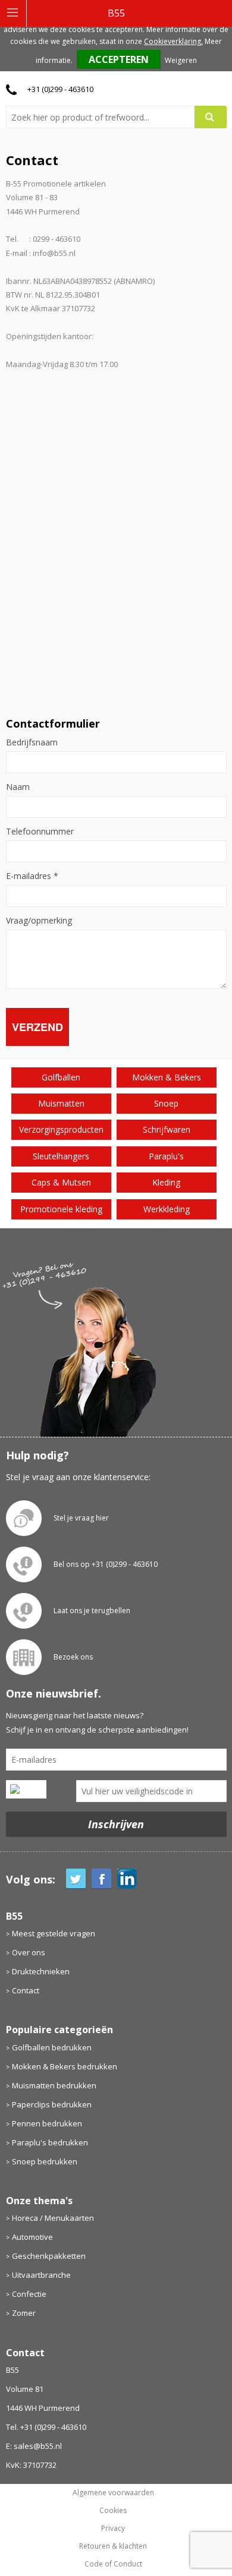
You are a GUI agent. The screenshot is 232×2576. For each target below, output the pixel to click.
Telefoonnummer (40, 832)
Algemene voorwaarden (113, 2493)
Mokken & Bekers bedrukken (65, 2066)
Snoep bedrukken (45, 2161)
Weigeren (181, 60)
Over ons (29, 1952)
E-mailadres (32, 876)
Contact (26, 1990)
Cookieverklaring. (173, 41)
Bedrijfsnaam (32, 742)
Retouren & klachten (113, 2546)
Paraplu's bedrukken (50, 2142)
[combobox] (105, 117)
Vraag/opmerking (39, 921)
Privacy (113, 2528)
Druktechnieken (41, 1971)
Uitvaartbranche (41, 2275)
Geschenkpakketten (49, 2256)
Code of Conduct (113, 2564)
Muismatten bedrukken (54, 2085)
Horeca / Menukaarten (53, 2218)
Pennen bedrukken (47, 2123)
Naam (18, 787)
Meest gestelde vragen (54, 1933)
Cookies (113, 2511)
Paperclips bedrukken (52, 2104)
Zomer (24, 2313)
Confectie (29, 2294)
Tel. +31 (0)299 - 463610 (46, 2427)
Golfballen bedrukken (52, 2047)
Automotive (32, 2237)
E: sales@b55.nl (34, 2446)
